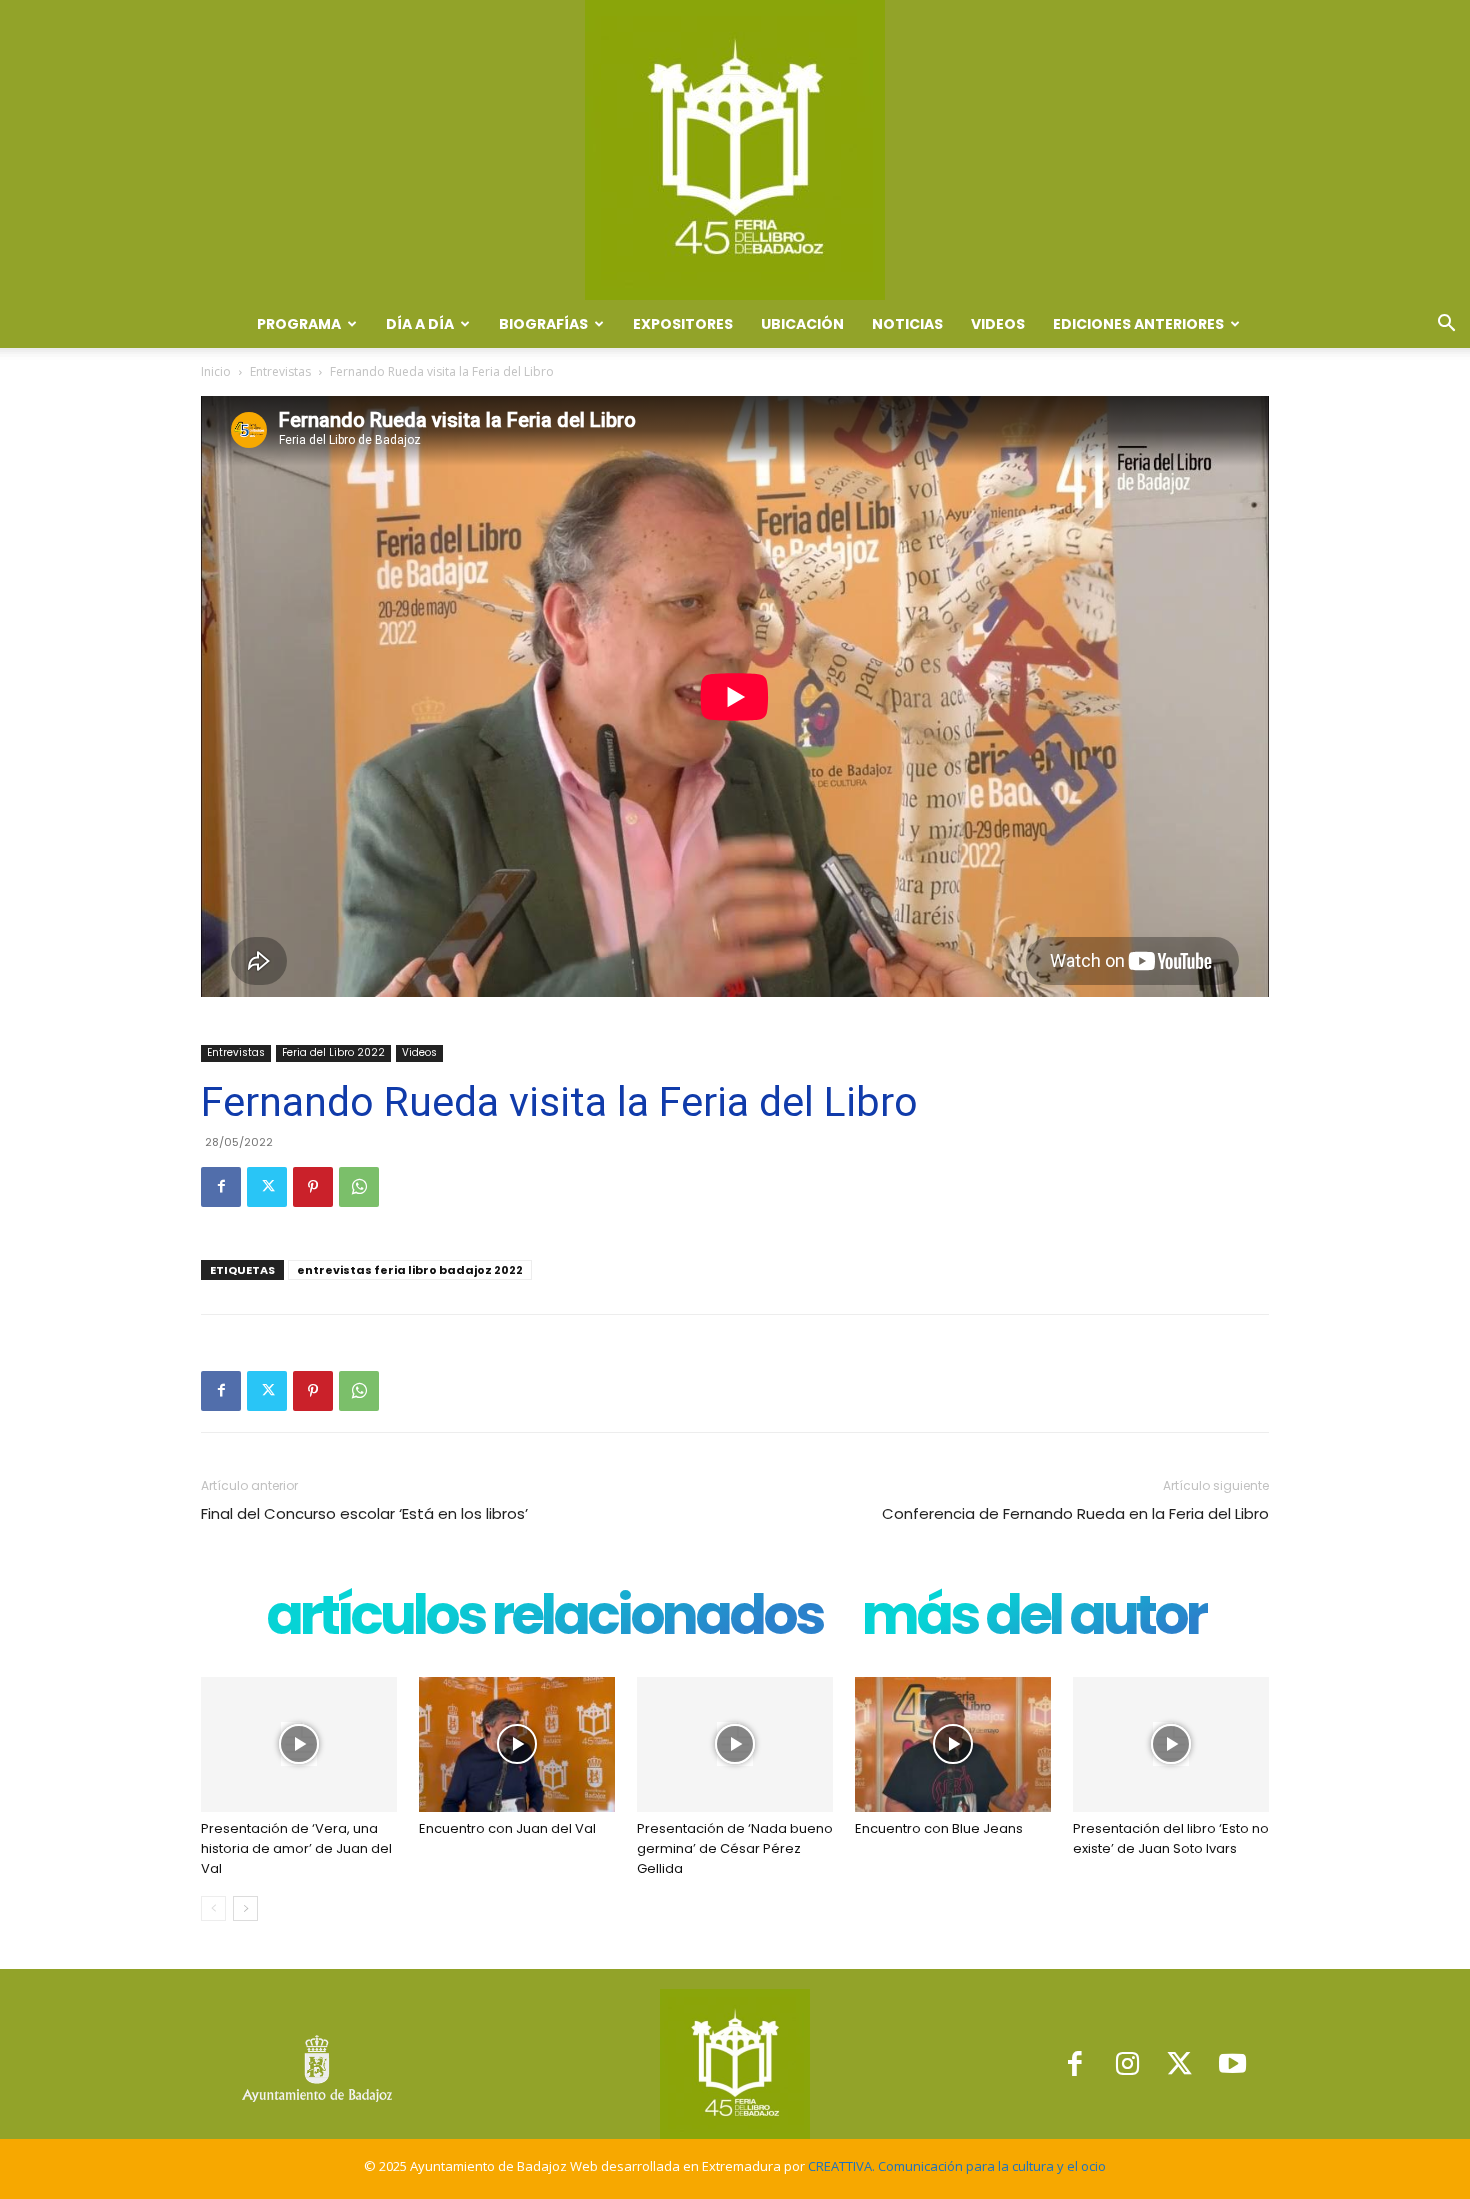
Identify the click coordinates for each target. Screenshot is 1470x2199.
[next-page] (245, 1908)
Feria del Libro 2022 (333, 1052)
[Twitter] (267, 1187)
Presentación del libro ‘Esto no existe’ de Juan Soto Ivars (1171, 1838)
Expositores (683, 324)
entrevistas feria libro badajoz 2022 (410, 1270)
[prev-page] (213, 1908)
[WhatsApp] (359, 1187)
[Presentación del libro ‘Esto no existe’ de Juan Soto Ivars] (1171, 1744)
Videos (998, 324)
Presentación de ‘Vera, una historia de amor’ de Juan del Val (296, 1848)
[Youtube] (1232, 2063)
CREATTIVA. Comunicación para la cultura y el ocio (957, 2166)
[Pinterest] (313, 1187)
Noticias (907, 324)
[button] (1446, 325)
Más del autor (1033, 1619)
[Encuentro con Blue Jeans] (953, 1744)
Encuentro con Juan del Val (507, 1828)
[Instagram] (1127, 2063)
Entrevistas (280, 371)
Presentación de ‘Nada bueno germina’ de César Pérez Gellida (735, 1848)
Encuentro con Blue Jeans (939, 1828)
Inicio (216, 371)
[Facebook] (221, 1187)
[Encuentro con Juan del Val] (517, 1744)
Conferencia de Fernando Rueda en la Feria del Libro (1075, 1513)
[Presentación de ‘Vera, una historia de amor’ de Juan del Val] (299, 1744)
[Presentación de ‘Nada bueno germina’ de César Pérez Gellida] (735, 1744)
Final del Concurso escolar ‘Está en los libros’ (364, 1513)
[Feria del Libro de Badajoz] (735, 150)
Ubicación (802, 324)
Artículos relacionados (544, 1619)
